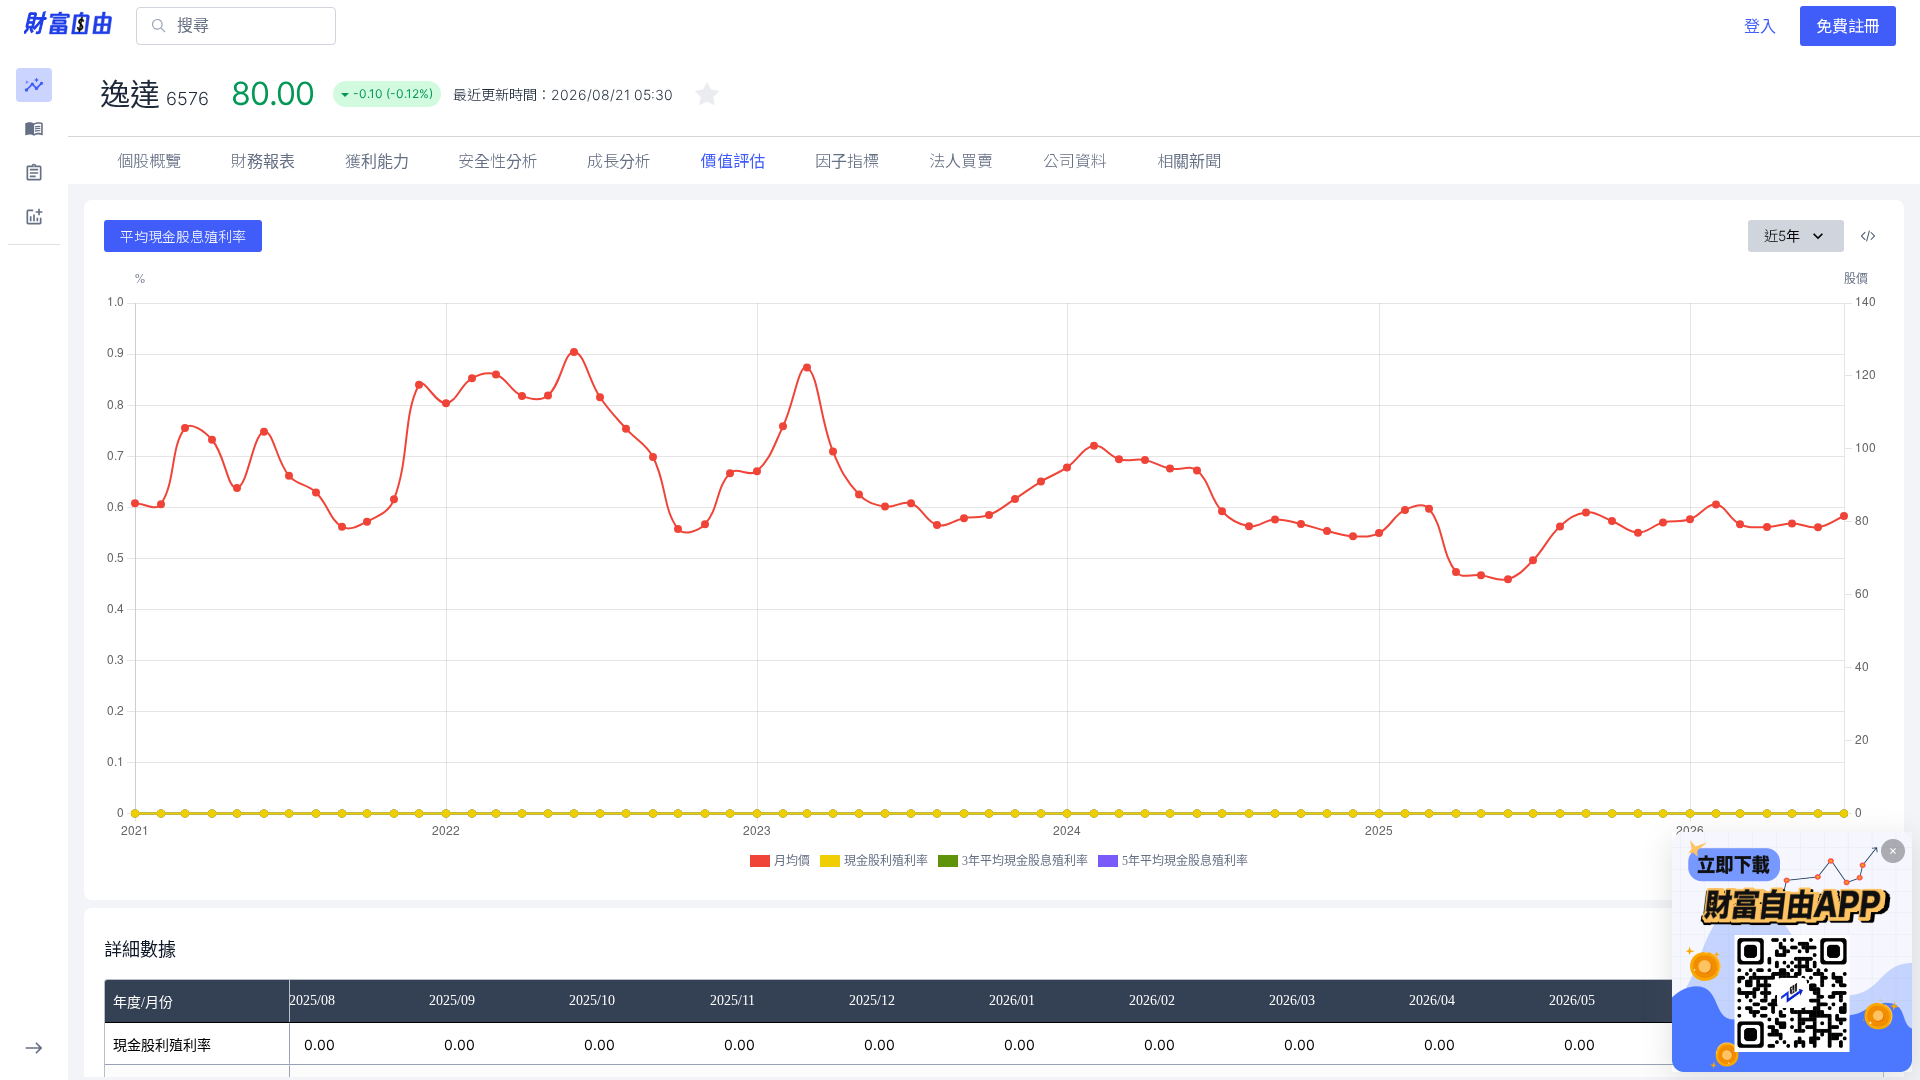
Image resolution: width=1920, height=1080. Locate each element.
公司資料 (1075, 161)
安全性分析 (498, 161)
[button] (34, 85)
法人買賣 (961, 161)
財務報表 (263, 161)
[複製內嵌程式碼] (1868, 236)
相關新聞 (1189, 161)
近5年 (1782, 235)
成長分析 (619, 161)
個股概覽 (149, 161)
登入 (1760, 26)
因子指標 (847, 161)
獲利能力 (377, 161)
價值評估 (733, 161)
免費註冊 (1848, 26)
